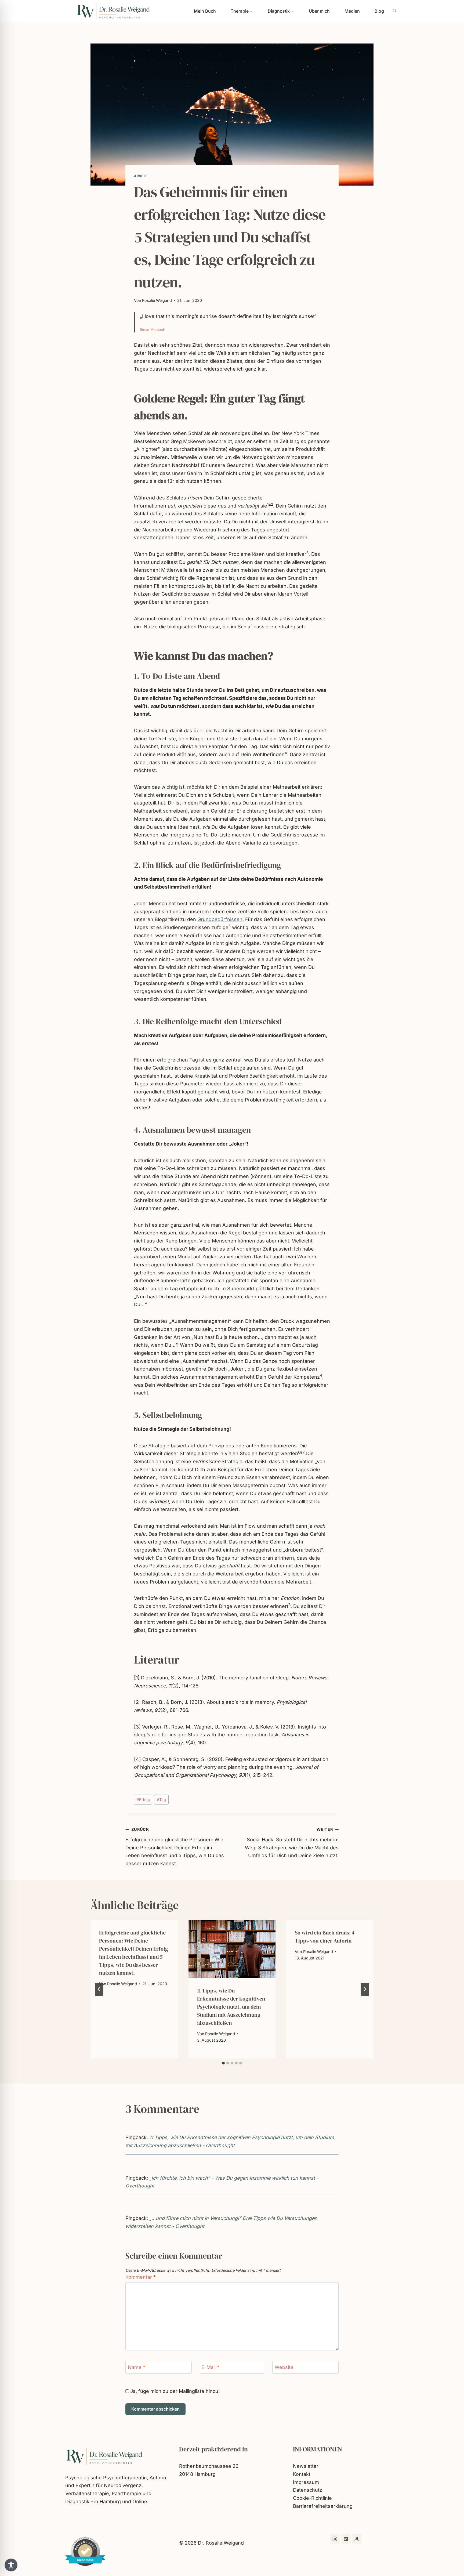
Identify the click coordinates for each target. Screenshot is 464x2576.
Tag (161, 1800)
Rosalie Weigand (157, 300)
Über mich (319, 11)
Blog (379, 11)
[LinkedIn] (346, 2539)
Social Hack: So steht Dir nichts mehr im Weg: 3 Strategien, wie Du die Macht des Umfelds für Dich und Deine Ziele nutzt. (292, 1843)
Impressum (306, 2482)
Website (284, 2367)
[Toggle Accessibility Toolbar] (11, 2565)
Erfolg (143, 1800)
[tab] (223, 2063)
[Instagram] (335, 2539)
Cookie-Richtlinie (312, 2498)
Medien (352, 11)
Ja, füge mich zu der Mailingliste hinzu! (174, 2391)
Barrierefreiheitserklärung (323, 2506)
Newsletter (306, 2466)
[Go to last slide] (99, 1989)
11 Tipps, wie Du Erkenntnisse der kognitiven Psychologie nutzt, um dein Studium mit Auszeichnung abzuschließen (231, 2007)
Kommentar (141, 2277)
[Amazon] (357, 2539)
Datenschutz (308, 2490)
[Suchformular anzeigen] (394, 11)
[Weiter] (365, 1989)
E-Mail (210, 2367)
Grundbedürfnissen (220, 919)
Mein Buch (205, 11)
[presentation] (232, 1949)
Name (137, 2367)
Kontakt (302, 2474)
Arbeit (141, 176)
